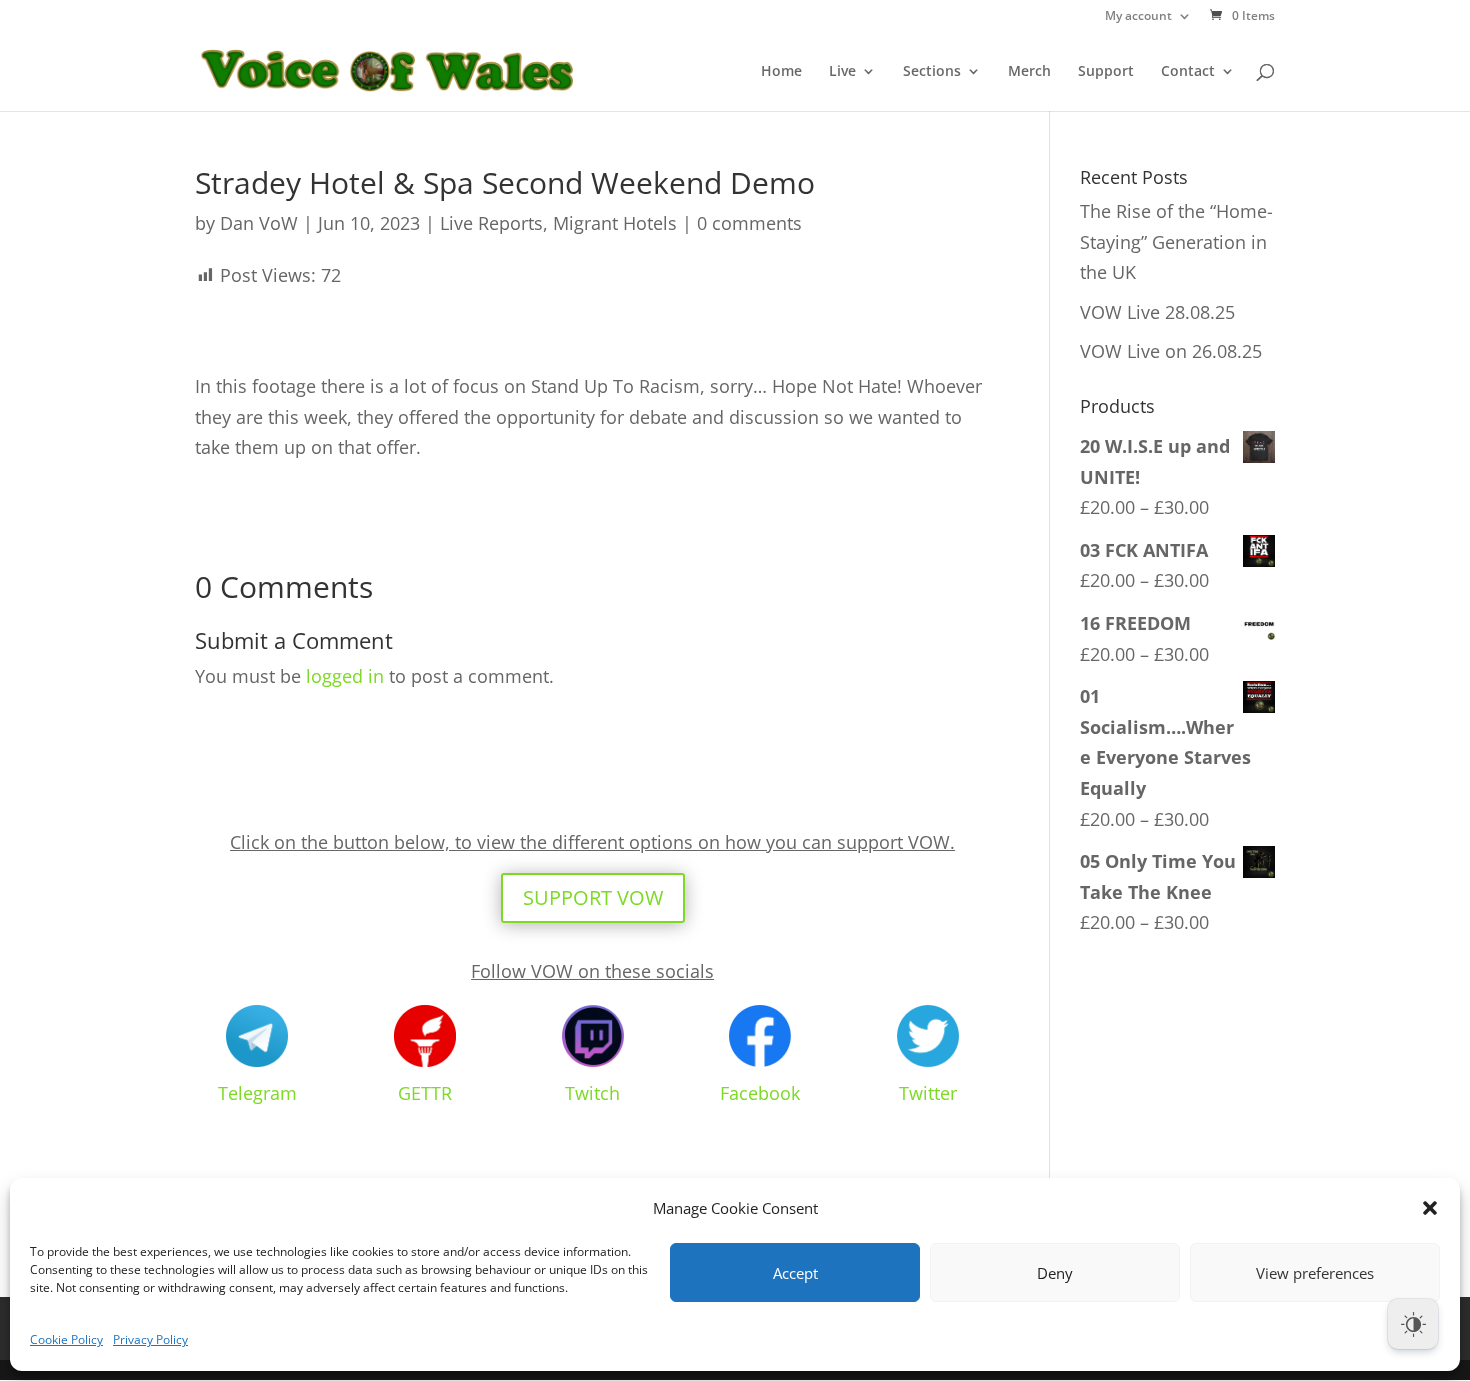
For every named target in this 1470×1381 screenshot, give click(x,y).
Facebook (760, 1093)
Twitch (592, 1093)
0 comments (749, 223)
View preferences (1315, 1273)
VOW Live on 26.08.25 (1171, 351)
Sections (932, 72)
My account (1138, 17)
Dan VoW (259, 223)
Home (781, 72)
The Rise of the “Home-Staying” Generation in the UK (1176, 241)
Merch (1029, 72)
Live (842, 72)
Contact (1188, 72)
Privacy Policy (150, 1339)
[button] (1430, 1208)
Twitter (928, 1093)
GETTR (425, 1093)
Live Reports (491, 223)
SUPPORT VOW (593, 897)
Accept (795, 1273)
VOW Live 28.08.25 (1157, 312)
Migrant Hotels (615, 223)
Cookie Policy (66, 1339)
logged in (345, 676)
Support (1106, 72)
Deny (1055, 1273)
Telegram (257, 1093)
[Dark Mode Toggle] (1413, 1324)
